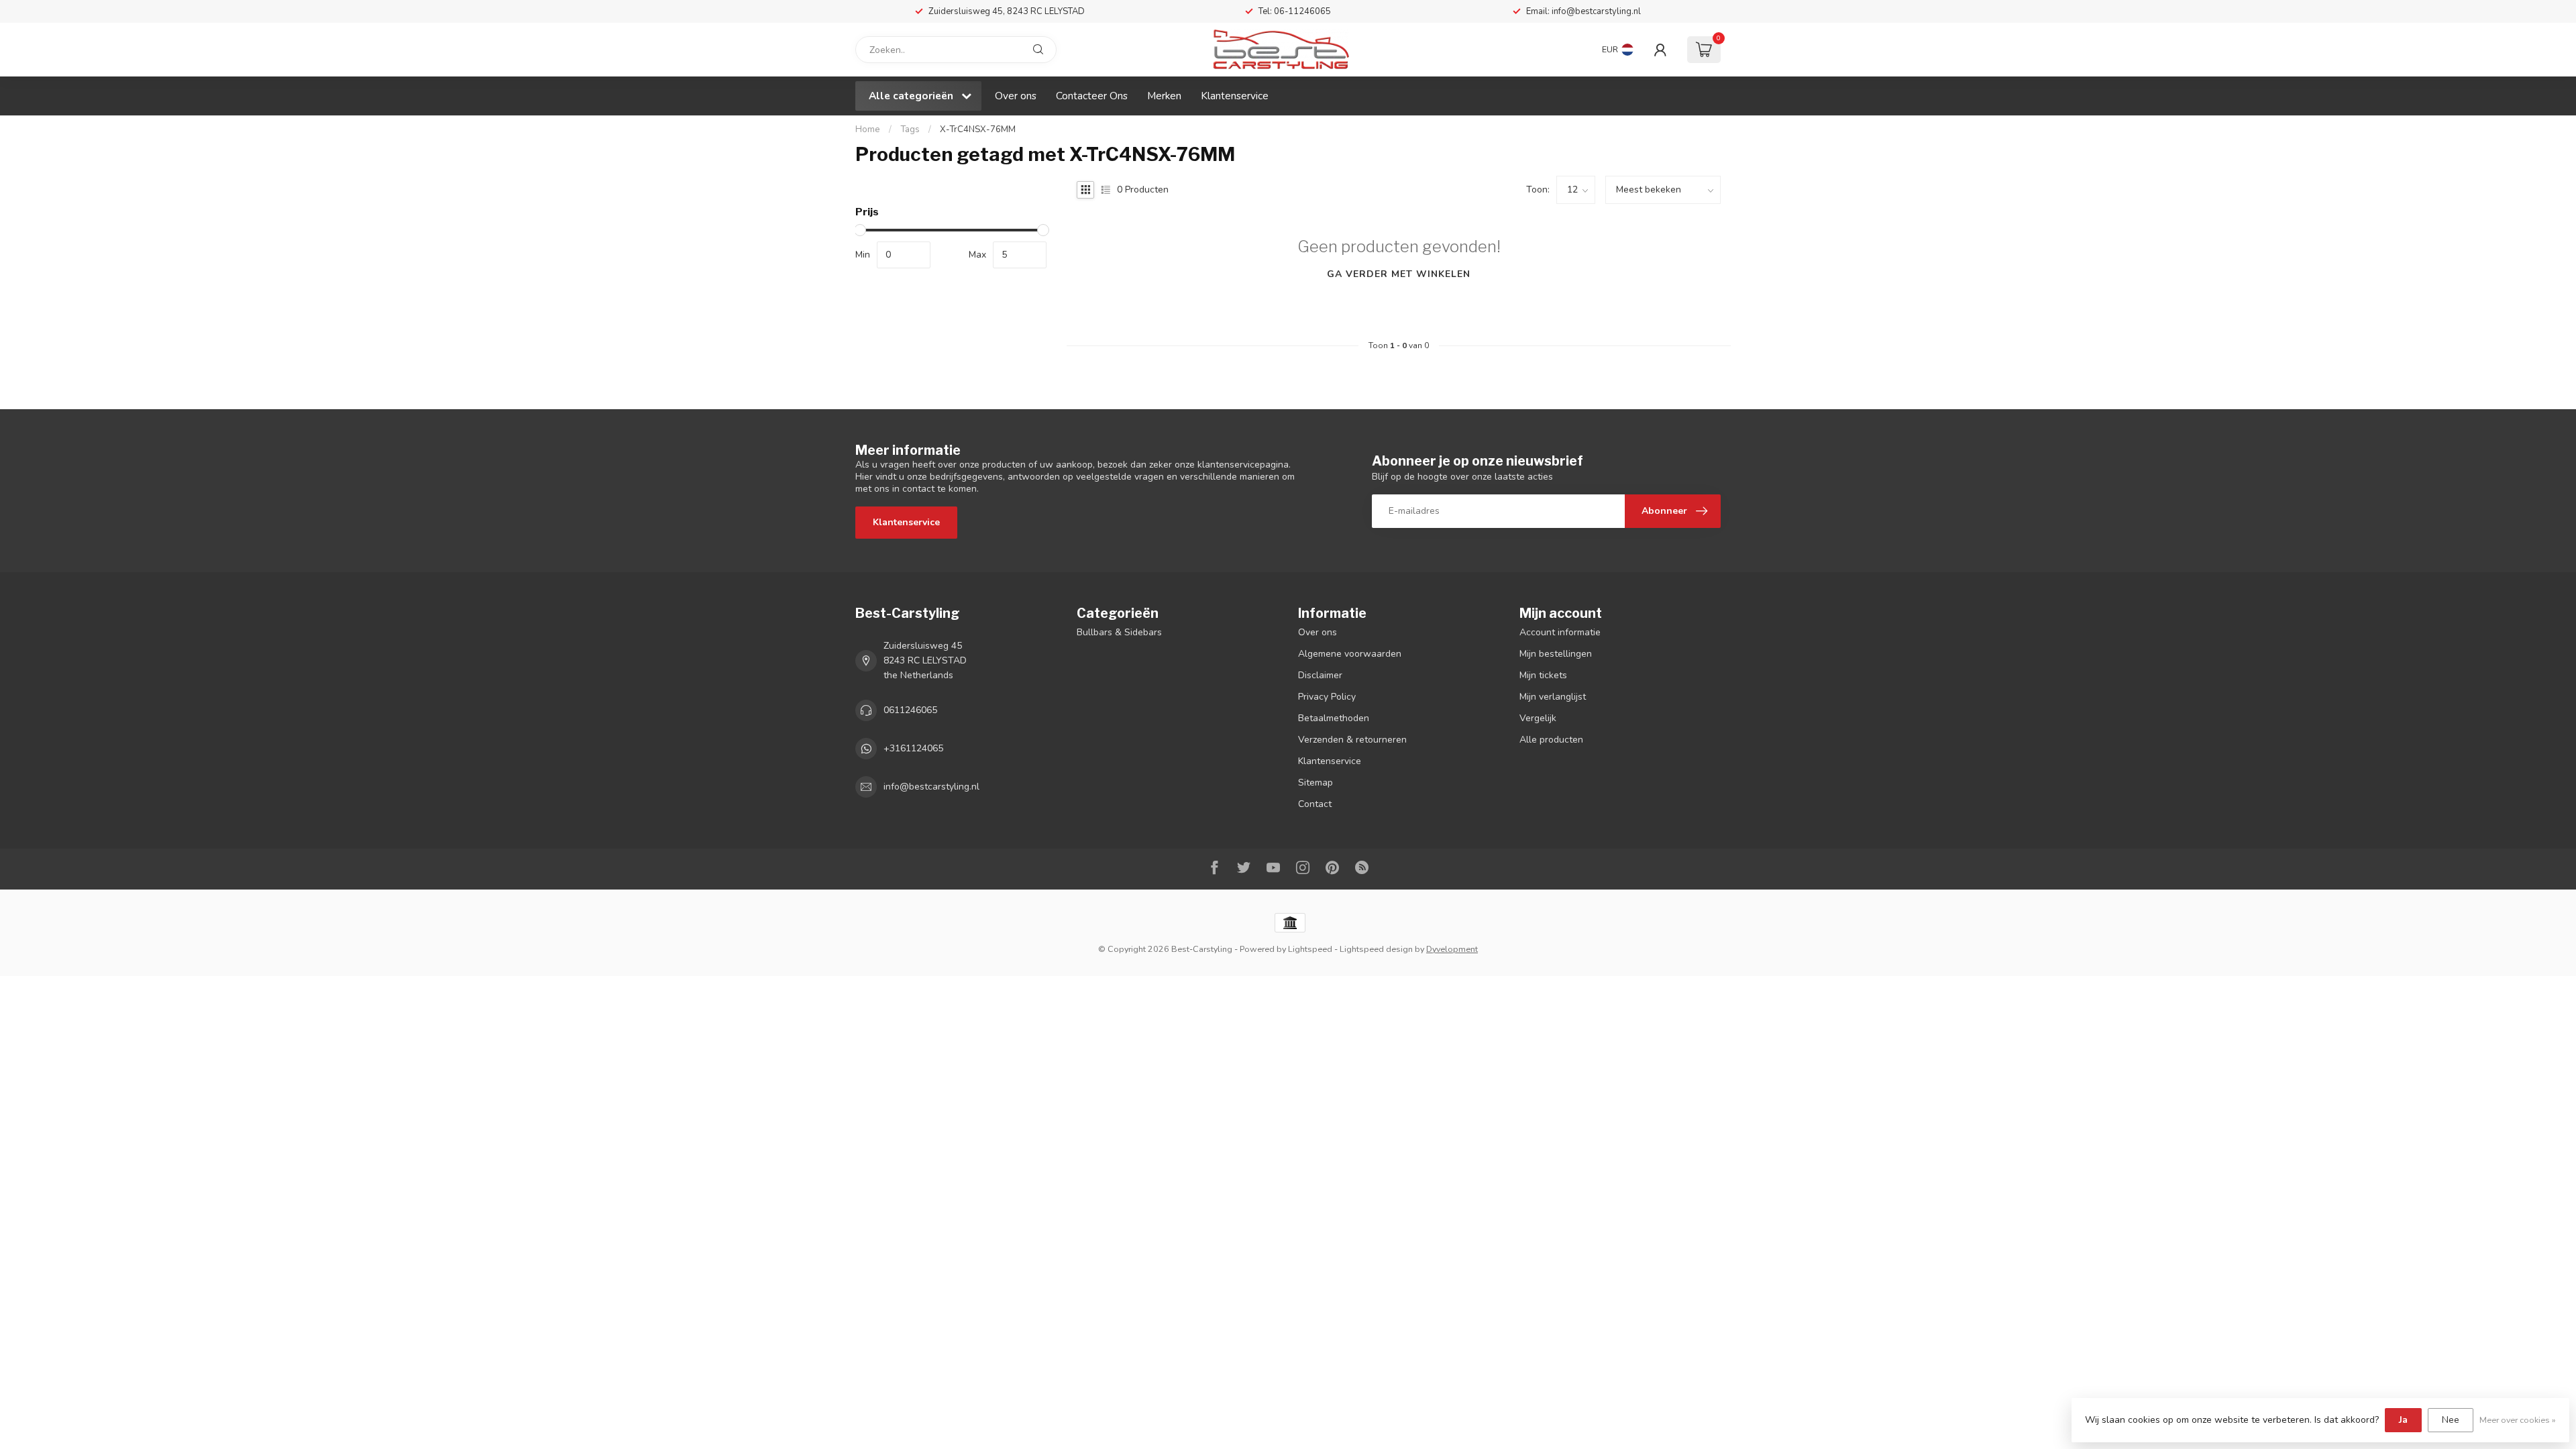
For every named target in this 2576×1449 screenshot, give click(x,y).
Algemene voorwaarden (1350, 654)
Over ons (1016, 96)
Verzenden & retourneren (1352, 740)
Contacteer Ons (1092, 96)
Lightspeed (1310, 949)
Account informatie (1560, 632)
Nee (2451, 1420)
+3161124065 (913, 748)
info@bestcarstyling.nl (931, 787)
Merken (1164, 96)
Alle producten (1551, 740)
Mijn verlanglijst (1553, 697)
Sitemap (1316, 783)
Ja (2403, 1420)
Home (868, 129)
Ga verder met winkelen (1399, 274)
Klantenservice (1235, 96)
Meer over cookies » (2518, 1420)
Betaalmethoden (1334, 718)
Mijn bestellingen (1556, 654)
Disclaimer (1320, 675)
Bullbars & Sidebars (1119, 632)
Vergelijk (1538, 718)
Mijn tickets (1543, 675)
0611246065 (910, 710)
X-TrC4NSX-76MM (978, 129)
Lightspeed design (1376, 949)
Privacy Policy (1327, 697)
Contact (1315, 804)
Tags (910, 129)
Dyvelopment (1452, 949)
